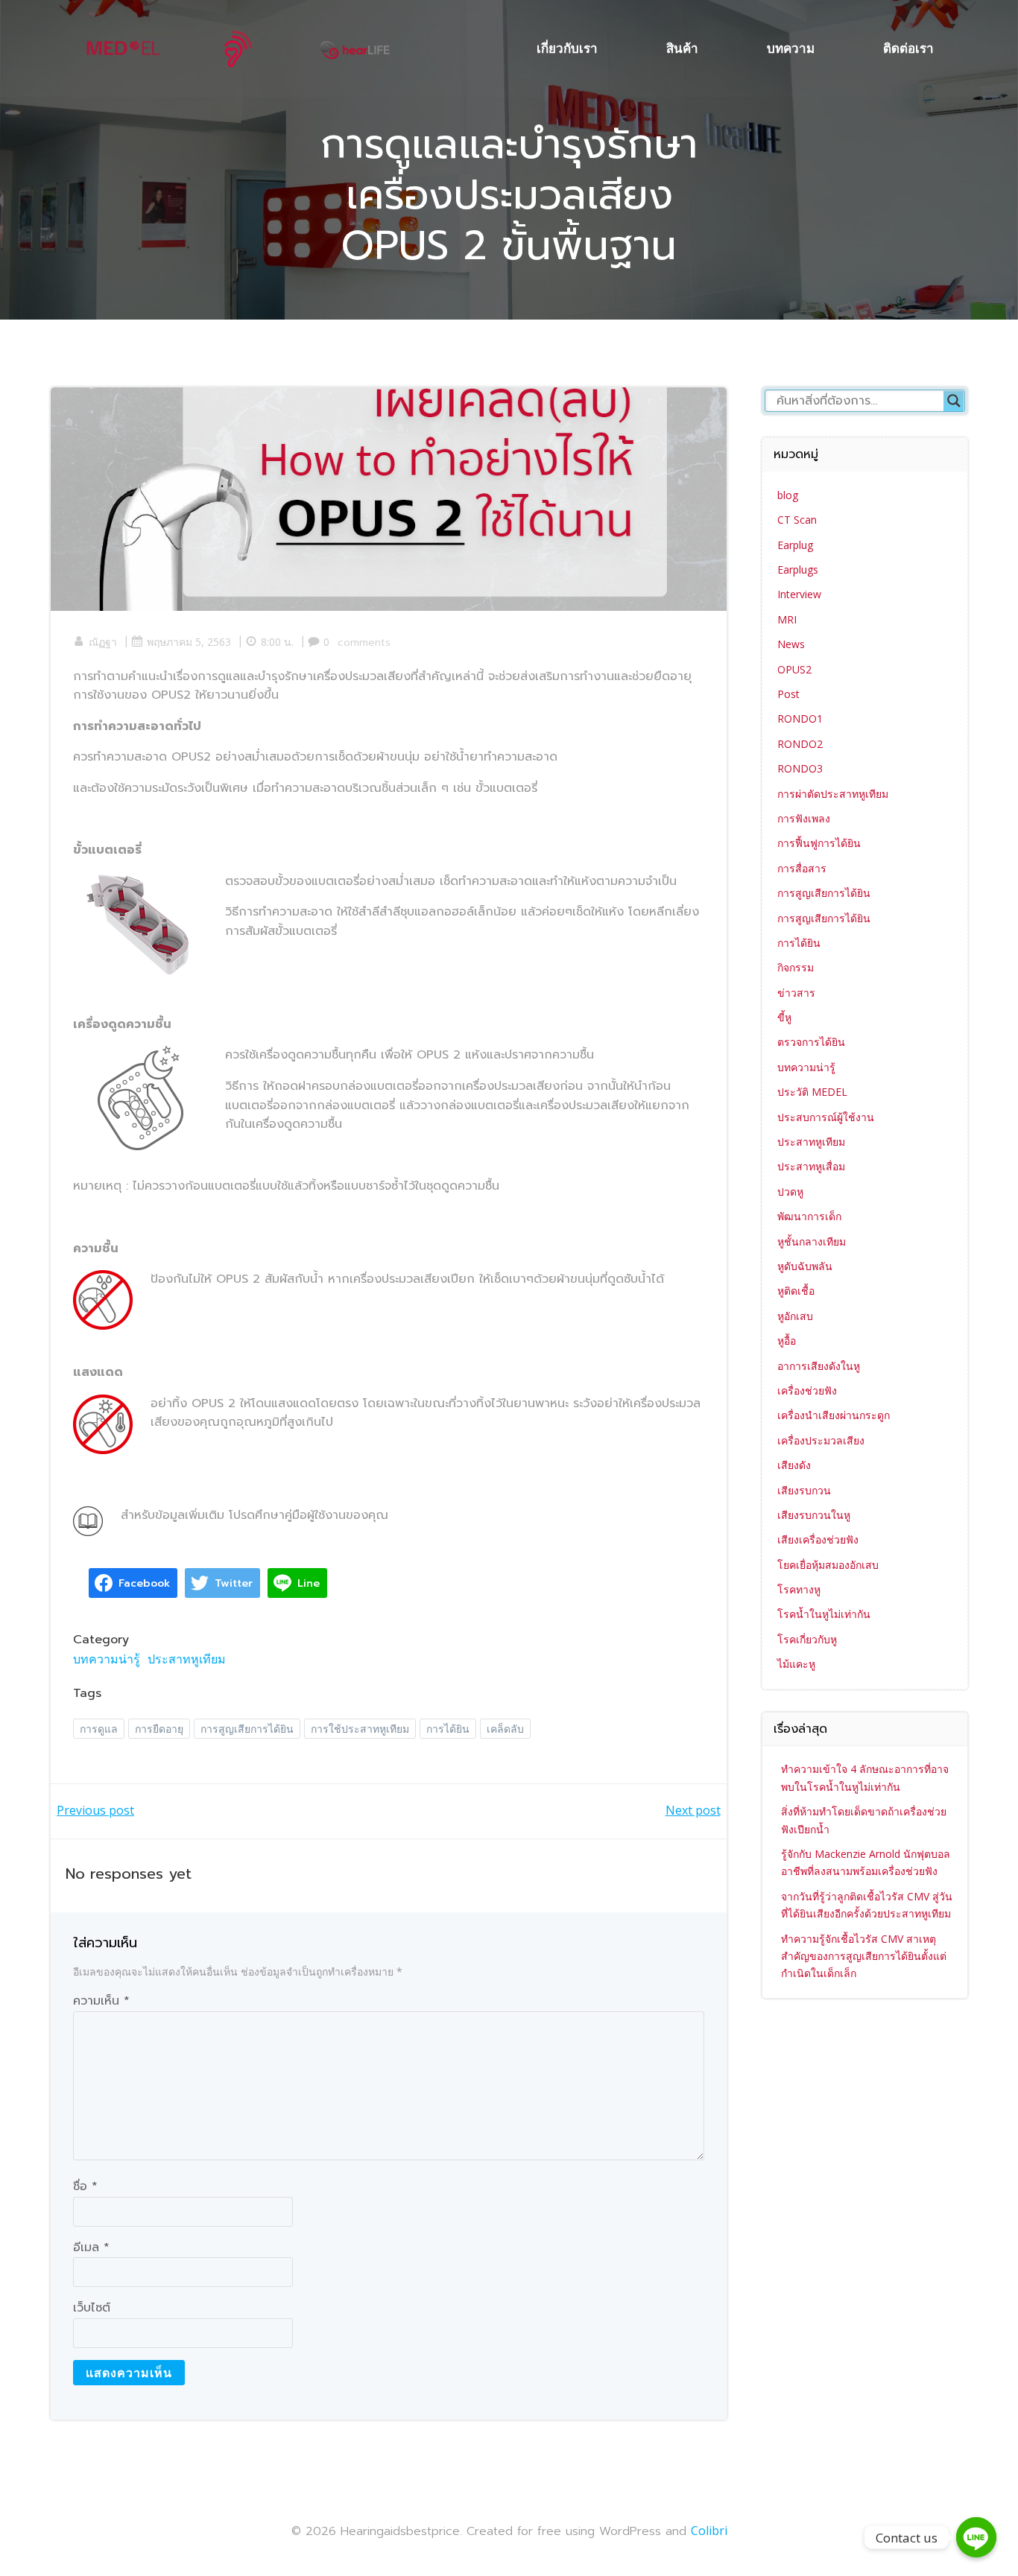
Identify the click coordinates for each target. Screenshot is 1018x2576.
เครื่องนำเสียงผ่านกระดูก (834, 1415)
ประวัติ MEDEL (812, 1092)
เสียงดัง (794, 1465)
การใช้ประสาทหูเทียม (360, 1729)
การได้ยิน (448, 1729)
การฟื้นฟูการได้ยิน (819, 843)
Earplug (795, 545)
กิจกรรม (796, 967)
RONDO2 (800, 744)
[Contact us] (976, 2537)
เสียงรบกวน (804, 1490)
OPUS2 (794, 669)
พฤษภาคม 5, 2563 (189, 642)
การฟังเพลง (804, 818)
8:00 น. (277, 642)
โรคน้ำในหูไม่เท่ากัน (824, 1614)
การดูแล (99, 1729)
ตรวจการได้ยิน (811, 1042)
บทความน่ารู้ (107, 1659)
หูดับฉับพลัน (805, 1266)
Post (788, 694)
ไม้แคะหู (796, 1664)
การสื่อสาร (802, 868)
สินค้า (682, 48)
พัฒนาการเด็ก (809, 1216)
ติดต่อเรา (908, 48)
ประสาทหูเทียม (187, 1659)
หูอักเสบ (795, 1316)
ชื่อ (85, 2186)
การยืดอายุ (159, 1729)
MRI (787, 619)
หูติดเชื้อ (796, 1291)
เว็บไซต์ (92, 2308)
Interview (799, 594)
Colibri (709, 2531)
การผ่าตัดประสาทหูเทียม (833, 794)
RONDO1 (800, 718)
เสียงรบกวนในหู (814, 1515)
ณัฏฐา (103, 642)
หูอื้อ (787, 1341)
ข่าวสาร (796, 993)
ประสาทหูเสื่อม (811, 1166)
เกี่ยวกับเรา (567, 48)
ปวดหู (790, 1192)
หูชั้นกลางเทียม (812, 1241)
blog (788, 495)
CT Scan (797, 520)
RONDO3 (800, 768)
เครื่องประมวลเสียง (821, 1440)
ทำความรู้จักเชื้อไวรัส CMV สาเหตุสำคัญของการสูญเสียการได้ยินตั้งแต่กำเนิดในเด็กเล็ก (864, 1956)
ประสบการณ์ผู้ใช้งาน (826, 1117)
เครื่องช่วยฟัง (807, 1390)
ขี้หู (784, 1017)
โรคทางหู (799, 1589)
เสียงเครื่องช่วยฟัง (818, 1539)
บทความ (791, 48)
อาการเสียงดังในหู (819, 1366)
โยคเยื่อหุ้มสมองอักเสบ (828, 1565)
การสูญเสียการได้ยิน (247, 1729)
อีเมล (91, 2247)
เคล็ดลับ (505, 1729)
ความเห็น (101, 2001)
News (791, 644)
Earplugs (798, 570)
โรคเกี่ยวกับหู (807, 1639)
